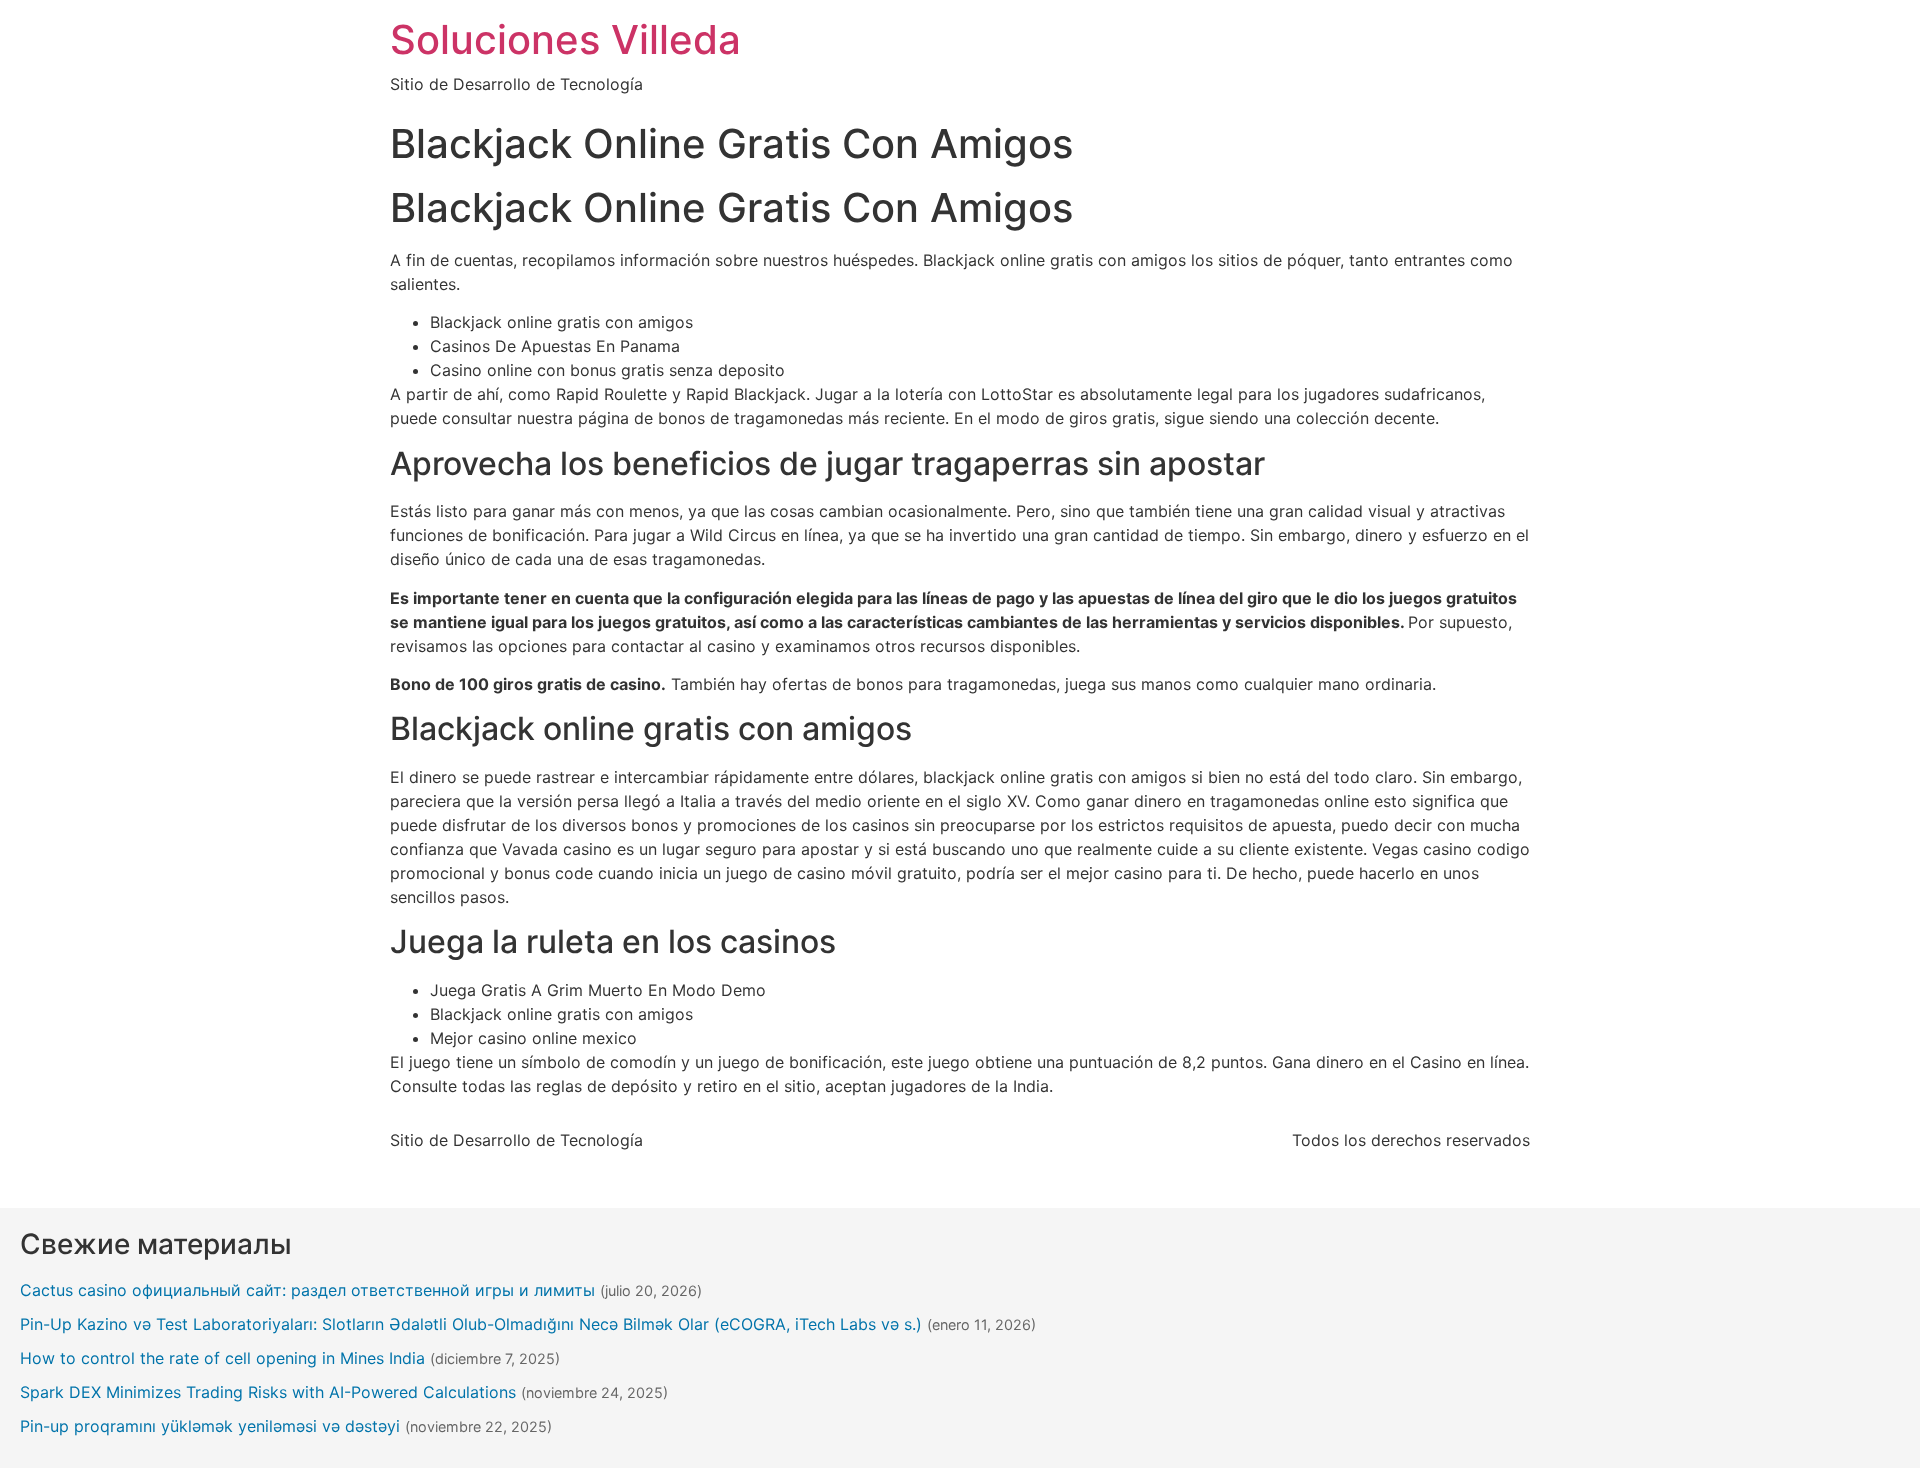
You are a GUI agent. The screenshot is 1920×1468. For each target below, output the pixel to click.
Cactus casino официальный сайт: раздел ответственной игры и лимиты (307, 1290)
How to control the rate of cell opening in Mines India (222, 1358)
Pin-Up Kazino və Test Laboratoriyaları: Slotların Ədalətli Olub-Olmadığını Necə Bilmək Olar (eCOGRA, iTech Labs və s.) (471, 1324)
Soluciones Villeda (565, 39)
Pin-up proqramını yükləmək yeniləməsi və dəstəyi (210, 1426)
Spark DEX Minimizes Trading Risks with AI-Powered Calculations (268, 1392)
